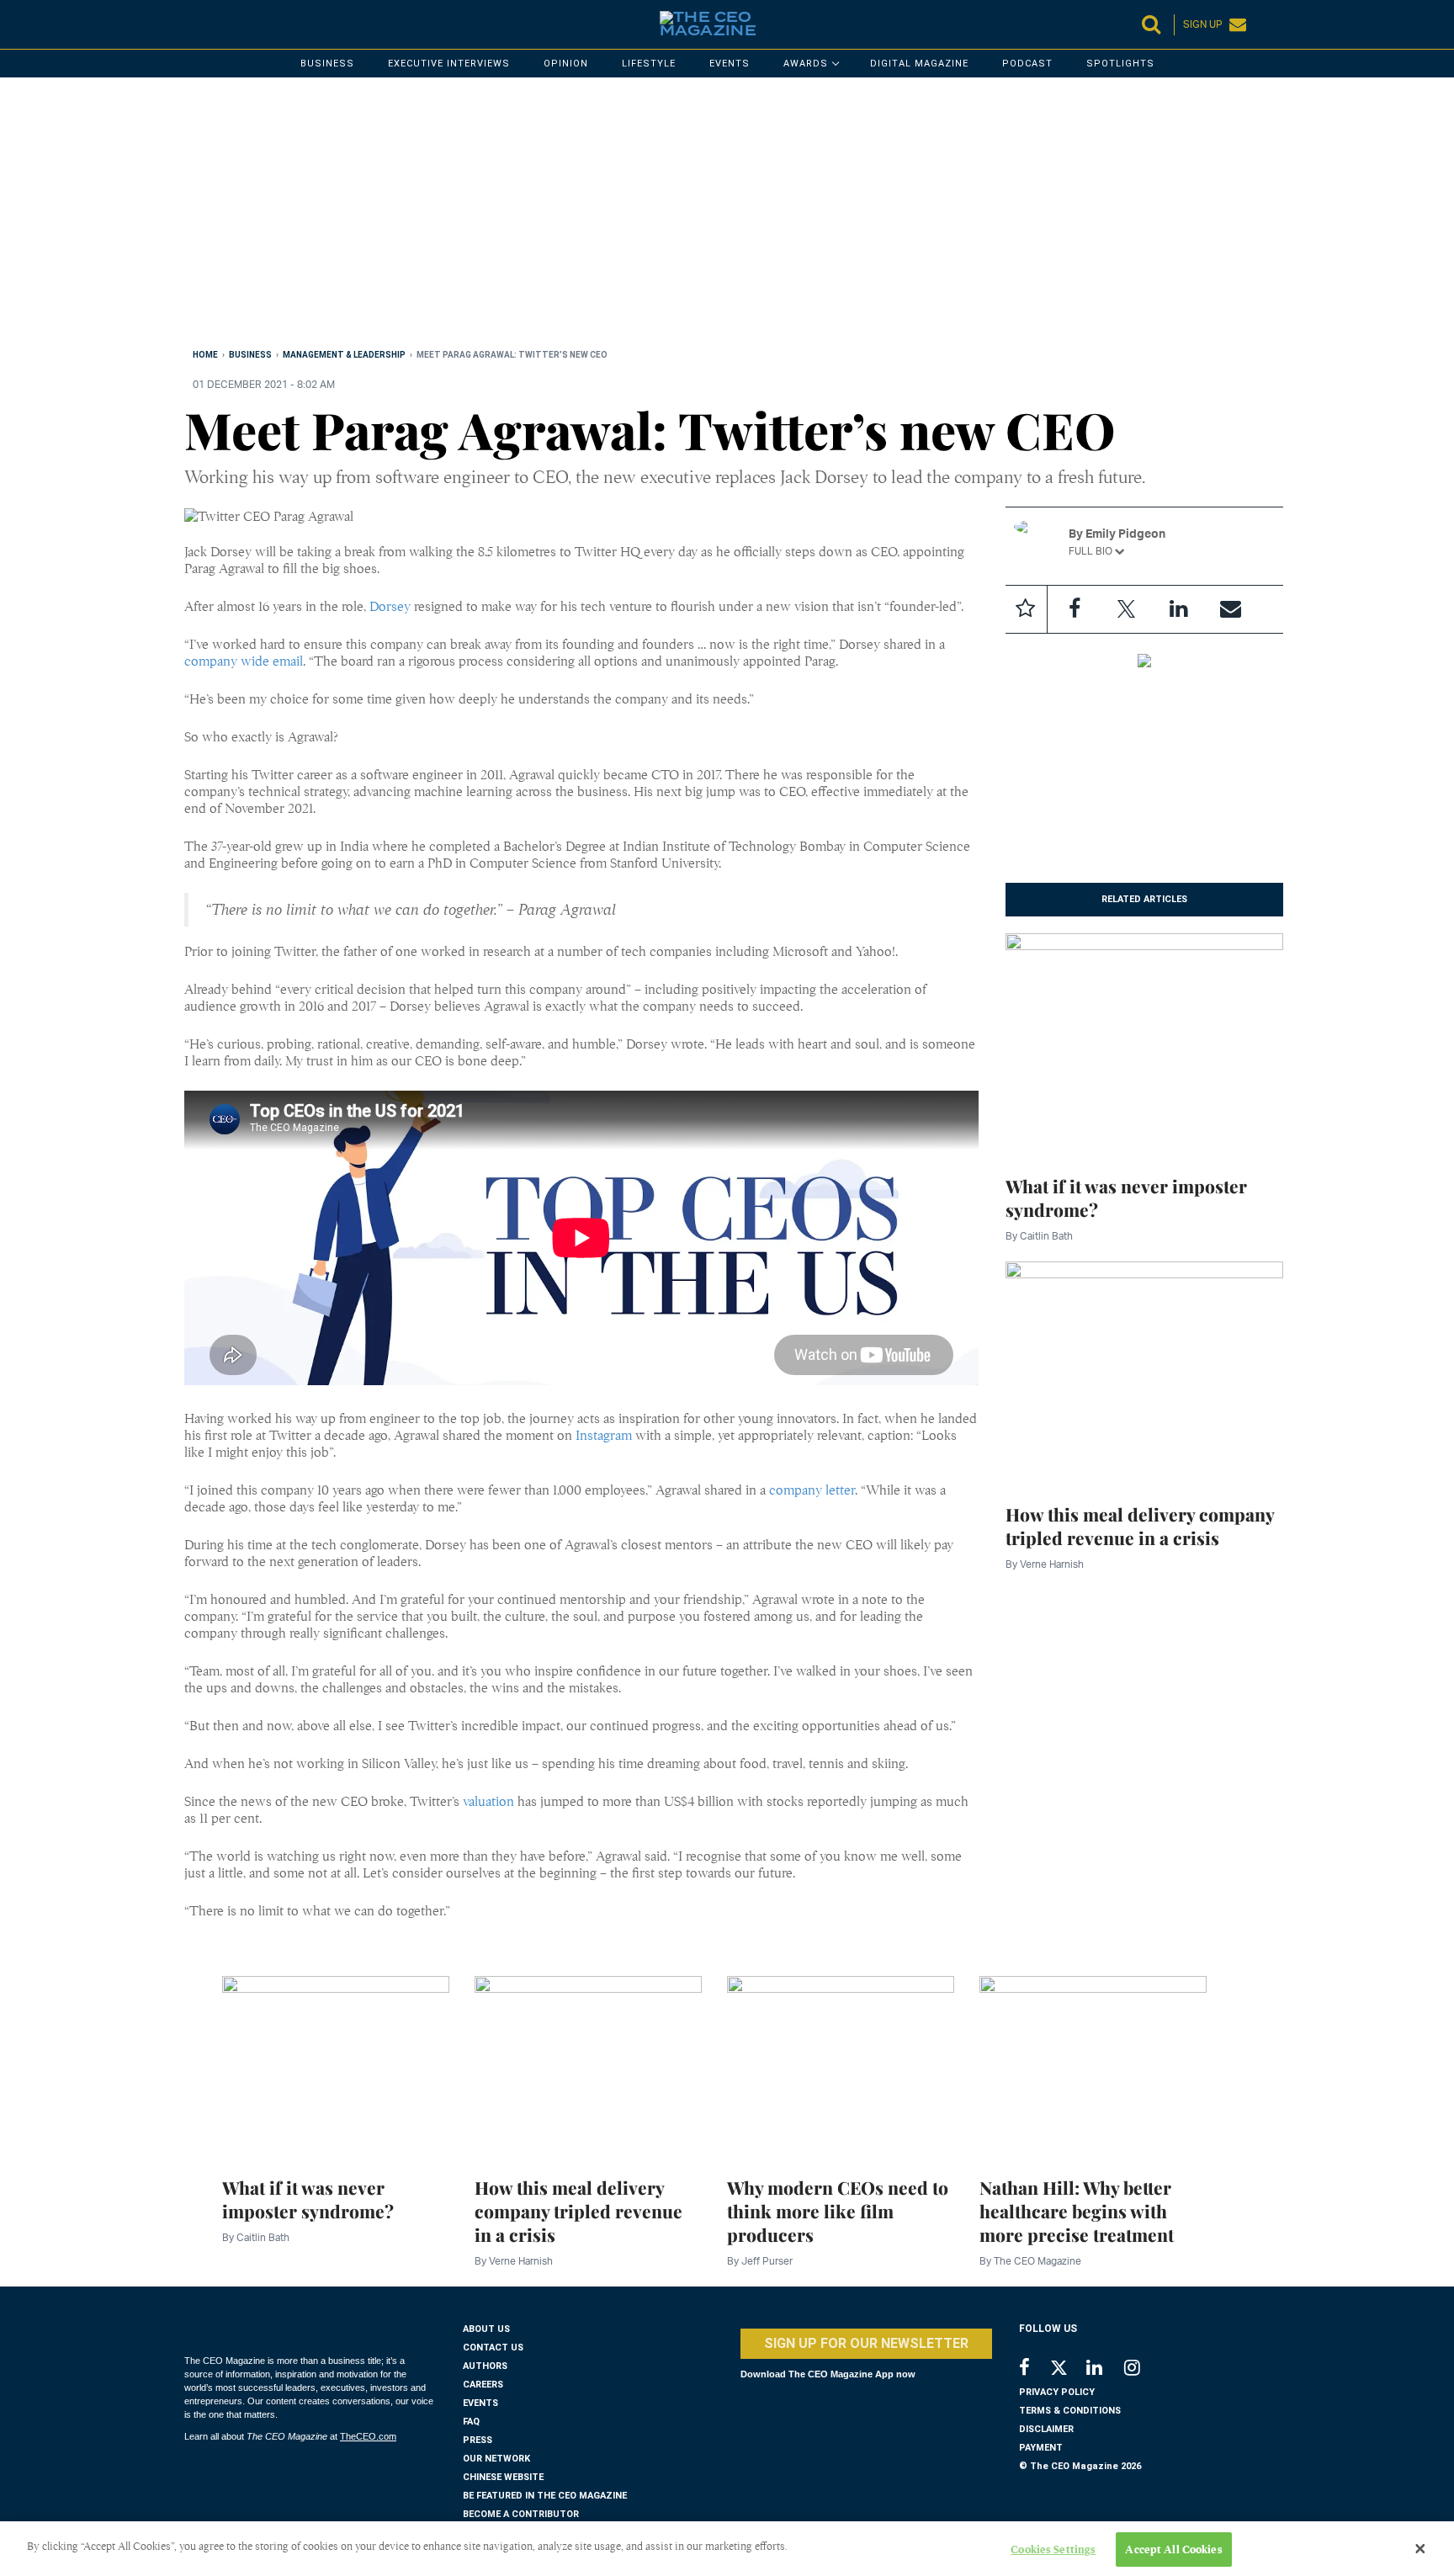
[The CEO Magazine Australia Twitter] (1067, 2371)
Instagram (604, 1436)
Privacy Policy (1057, 2392)
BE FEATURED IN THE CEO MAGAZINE (545, 2496)
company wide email (244, 661)
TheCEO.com (368, 2436)
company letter (812, 1490)
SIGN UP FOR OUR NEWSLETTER (866, 2343)
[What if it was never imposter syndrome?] (1145, 1044)
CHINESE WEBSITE (503, 2477)
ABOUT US (486, 2329)
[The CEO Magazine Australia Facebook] (1034, 2369)
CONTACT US (493, 2348)
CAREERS (483, 2385)
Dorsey (390, 607)
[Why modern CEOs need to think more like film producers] (841, 2067)
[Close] (1420, 2549)
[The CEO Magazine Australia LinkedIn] (1105, 2369)
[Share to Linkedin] (1179, 609)
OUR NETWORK (496, 2459)
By (1039, 1236)
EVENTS (480, 2403)
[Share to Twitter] (1127, 609)
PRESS (478, 2440)
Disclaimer (1046, 2429)
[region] (689, 216)
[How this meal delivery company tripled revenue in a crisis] (1145, 1373)
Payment (1041, 2448)
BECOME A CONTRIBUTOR (521, 2514)
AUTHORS (485, 2366)
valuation (488, 1802)
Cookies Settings (1053, 2549)
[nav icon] (193, 24)
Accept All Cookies (1173, 2549)
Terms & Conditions (1070, 2411)
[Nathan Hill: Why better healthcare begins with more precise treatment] (1093, 2067)
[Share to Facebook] (1075, 609)
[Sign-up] (1231, 609)
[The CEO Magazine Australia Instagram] (1143, 2369)
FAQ (471, 2422)
